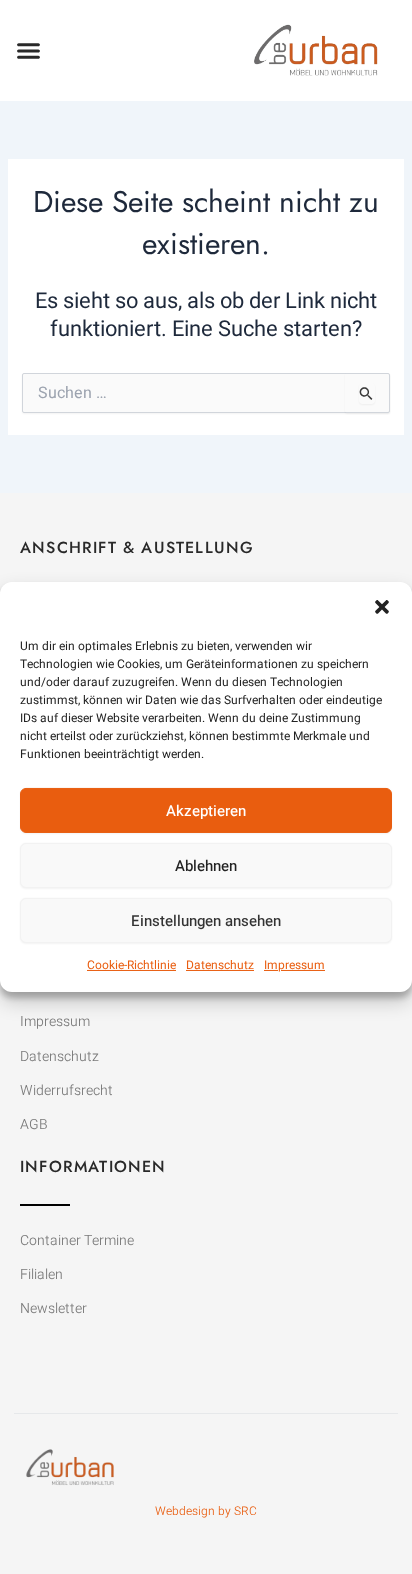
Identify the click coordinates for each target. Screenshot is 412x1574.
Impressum (294, 965)
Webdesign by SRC (206, 1511)
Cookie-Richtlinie (131, 965)
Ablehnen (206, 865)
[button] (382, 607)
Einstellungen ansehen (206, 920)
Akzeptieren (206, 810)
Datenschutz (220, 965)
